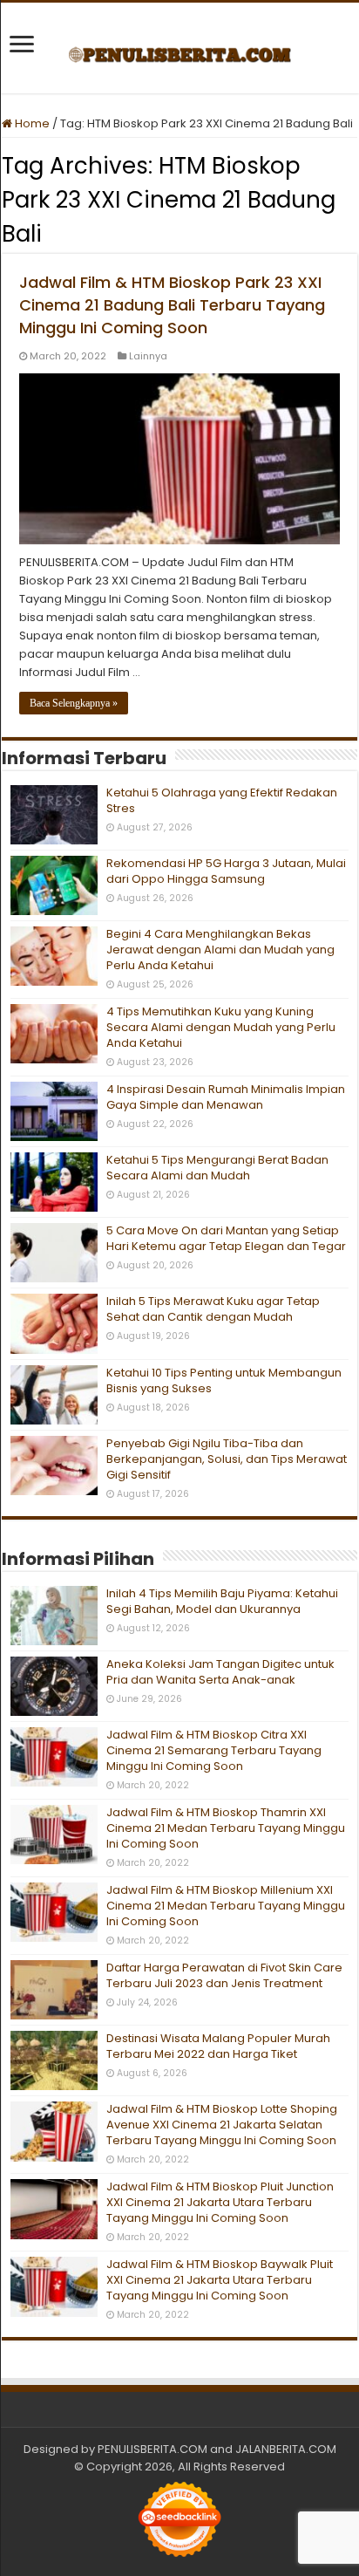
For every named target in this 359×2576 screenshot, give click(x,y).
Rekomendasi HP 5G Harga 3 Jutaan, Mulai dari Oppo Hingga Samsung (226, 871)
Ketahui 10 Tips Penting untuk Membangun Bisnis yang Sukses (224, 1380)
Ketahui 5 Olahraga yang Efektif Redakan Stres (222, 800)
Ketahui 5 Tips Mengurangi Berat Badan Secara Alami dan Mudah (217, 1168)
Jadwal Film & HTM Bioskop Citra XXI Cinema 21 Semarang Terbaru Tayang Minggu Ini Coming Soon (214, 1750)
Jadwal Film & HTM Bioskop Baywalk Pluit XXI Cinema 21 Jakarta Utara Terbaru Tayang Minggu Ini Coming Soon (220, 2280)
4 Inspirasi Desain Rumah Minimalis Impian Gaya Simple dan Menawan (226, 1097)
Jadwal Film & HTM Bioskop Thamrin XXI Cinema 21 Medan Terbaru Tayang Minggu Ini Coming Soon (226, 1828)
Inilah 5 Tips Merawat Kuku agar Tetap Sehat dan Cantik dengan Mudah (213, 1309)
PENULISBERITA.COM (152, 2449)
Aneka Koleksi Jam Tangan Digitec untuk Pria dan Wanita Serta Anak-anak (220, 1672)
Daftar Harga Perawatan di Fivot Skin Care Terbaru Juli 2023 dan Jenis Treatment (224, 1975)
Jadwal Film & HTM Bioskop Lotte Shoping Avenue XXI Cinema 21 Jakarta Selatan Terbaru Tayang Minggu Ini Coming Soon (222, 2125)
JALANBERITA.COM (286, 2449)
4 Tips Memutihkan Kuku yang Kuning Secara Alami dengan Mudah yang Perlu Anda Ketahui (221, 1027)
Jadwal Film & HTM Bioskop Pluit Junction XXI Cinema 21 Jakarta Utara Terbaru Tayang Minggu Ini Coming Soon (220, 2202)
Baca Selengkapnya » (74, 703)
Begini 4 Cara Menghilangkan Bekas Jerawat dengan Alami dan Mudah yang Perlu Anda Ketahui (220, 950)
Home (31, 123)
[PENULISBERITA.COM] (180, 48)
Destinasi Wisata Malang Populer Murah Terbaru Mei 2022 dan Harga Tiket (218, 2046)
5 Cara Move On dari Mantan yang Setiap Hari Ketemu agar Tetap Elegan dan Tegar (226, 1238)
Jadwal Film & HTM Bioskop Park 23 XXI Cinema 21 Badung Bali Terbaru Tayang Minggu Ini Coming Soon (172, 305)
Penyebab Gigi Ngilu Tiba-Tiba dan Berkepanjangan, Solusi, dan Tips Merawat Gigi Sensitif (227, 1459)
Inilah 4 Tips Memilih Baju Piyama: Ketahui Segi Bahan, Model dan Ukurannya (222, 1601)
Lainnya (148, 356)
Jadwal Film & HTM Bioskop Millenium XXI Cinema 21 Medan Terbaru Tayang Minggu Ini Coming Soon (226, 1906)
